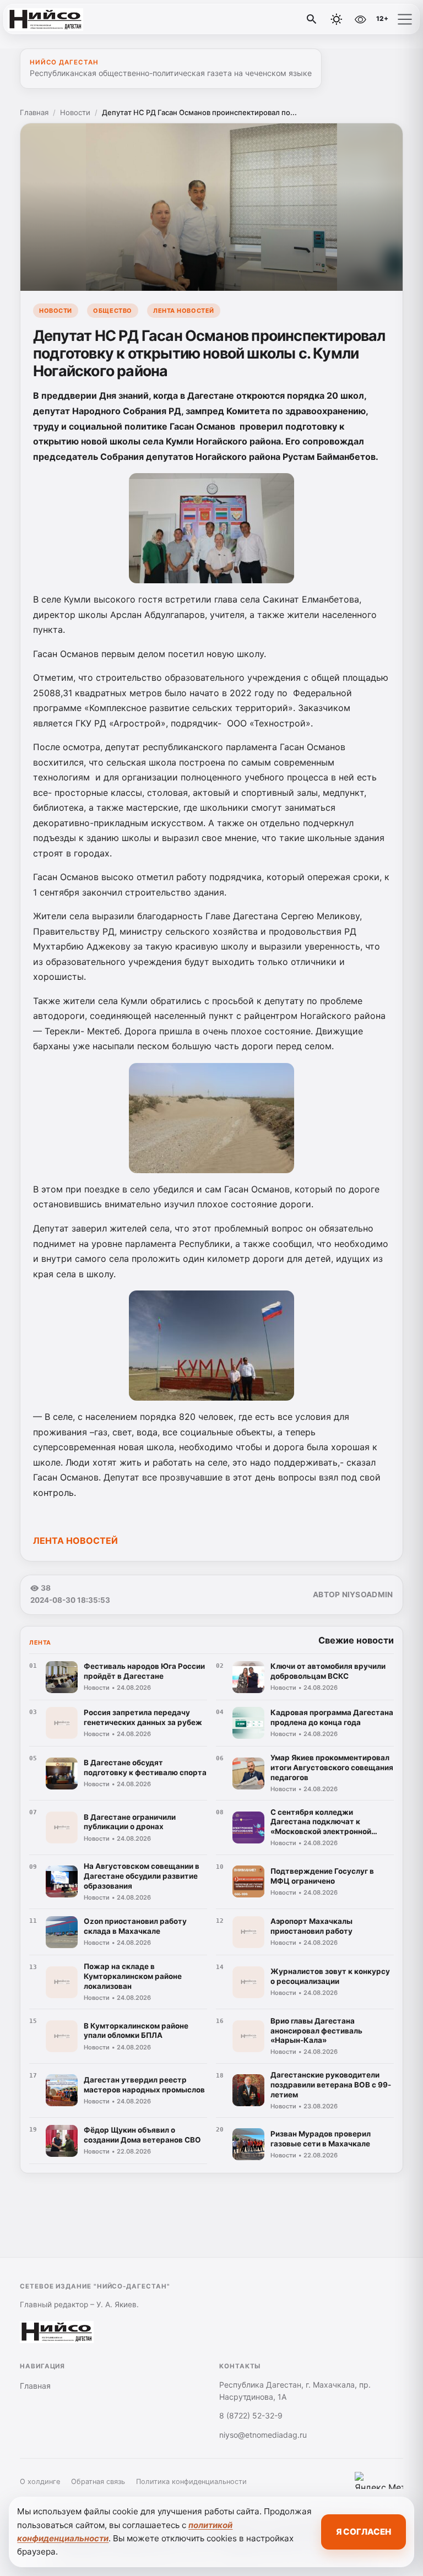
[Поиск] (312, 19)
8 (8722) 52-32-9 (251, 2415)
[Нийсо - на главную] (54, 19)
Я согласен (364, 2532)
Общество (112, 311)
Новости (75, 112)
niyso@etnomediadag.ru (263, 2435)
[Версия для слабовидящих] (360, 19)
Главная (34, 112)
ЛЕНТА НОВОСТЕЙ (75, 1541)
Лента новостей (184, 311)
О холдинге (40, 2482)
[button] (405, 19)
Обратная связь (98, 2482)
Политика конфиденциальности (191, 2482)
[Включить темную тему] (337, 19)
